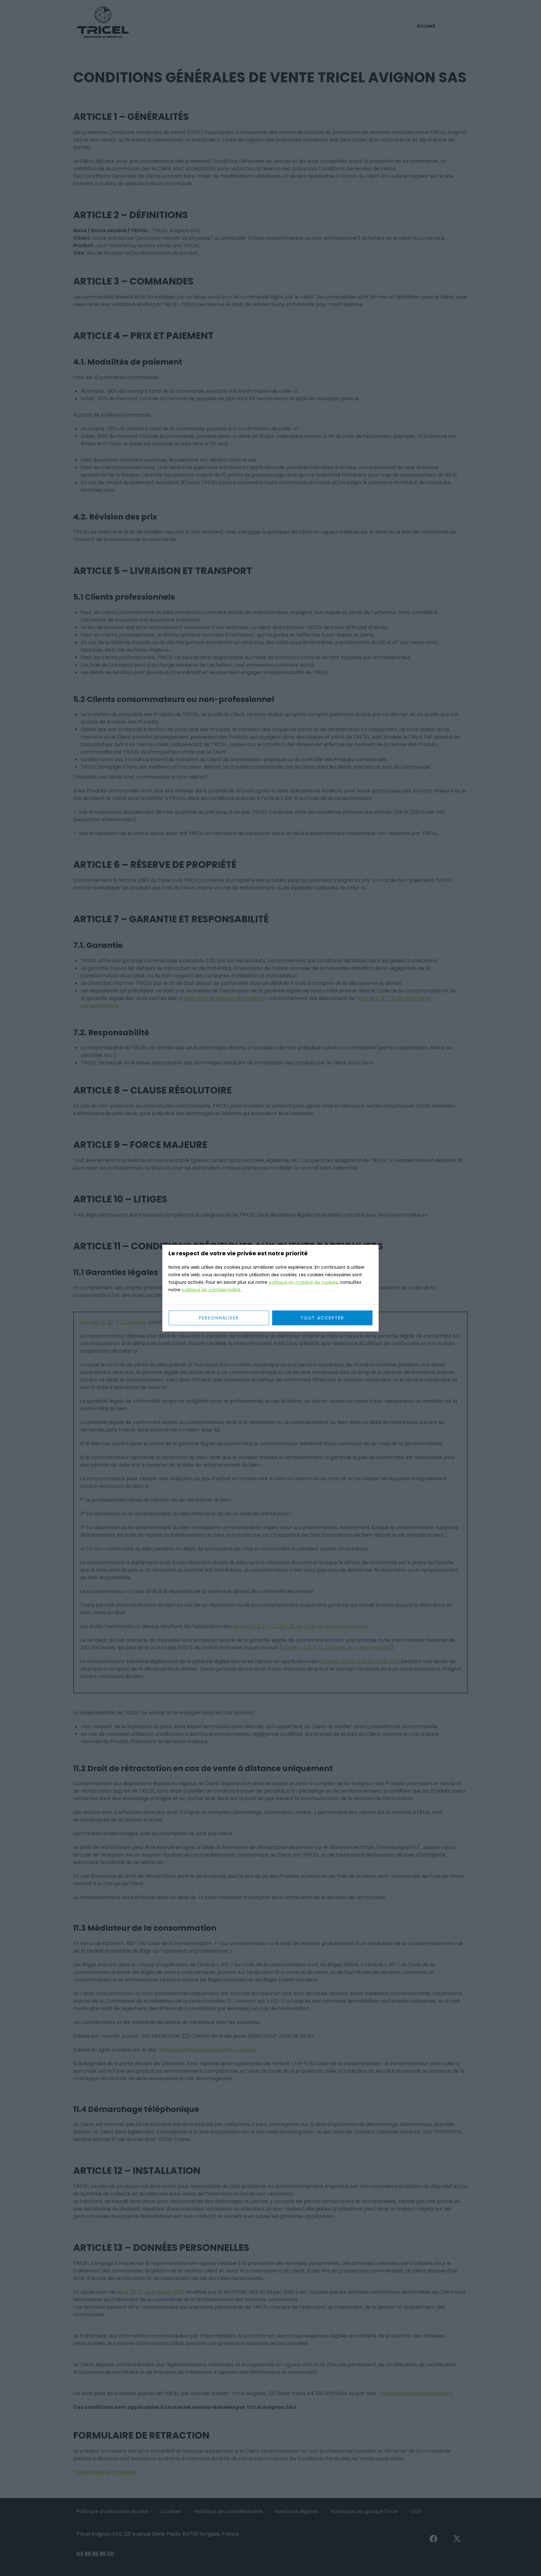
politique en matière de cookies (303, 1282)
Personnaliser (219, 1318)
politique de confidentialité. (211, 1289)
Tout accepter (322, 1318)
